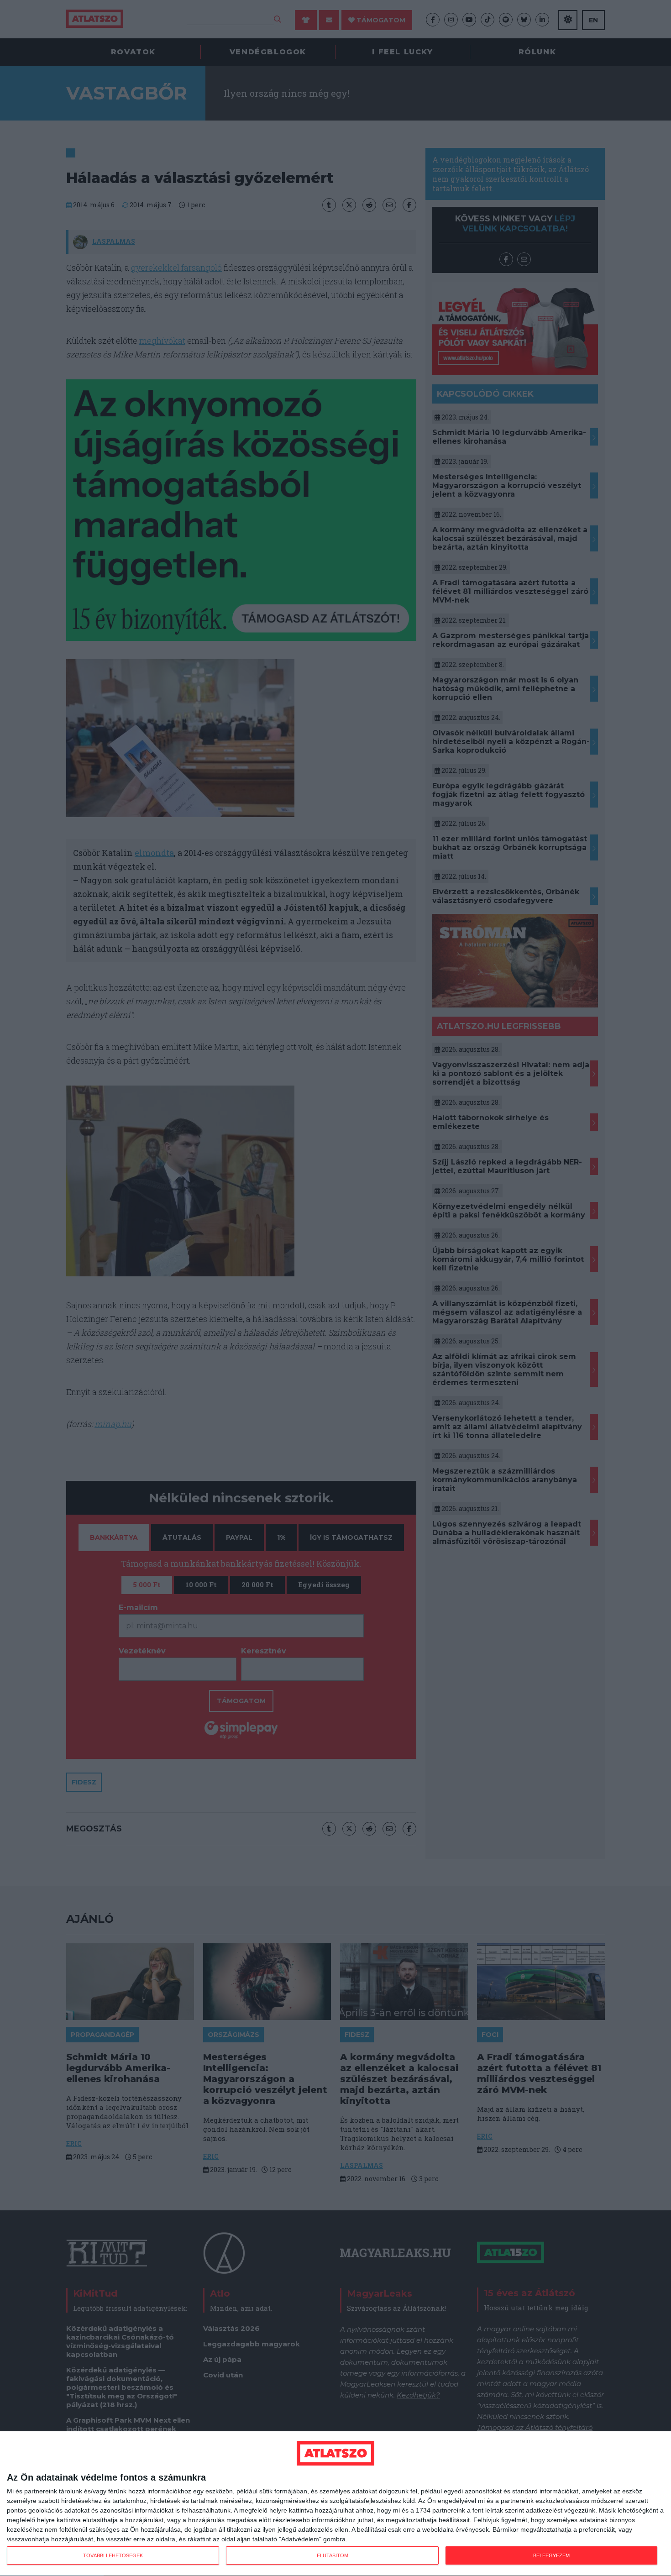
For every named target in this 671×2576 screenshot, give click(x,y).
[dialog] (335, 2504)
